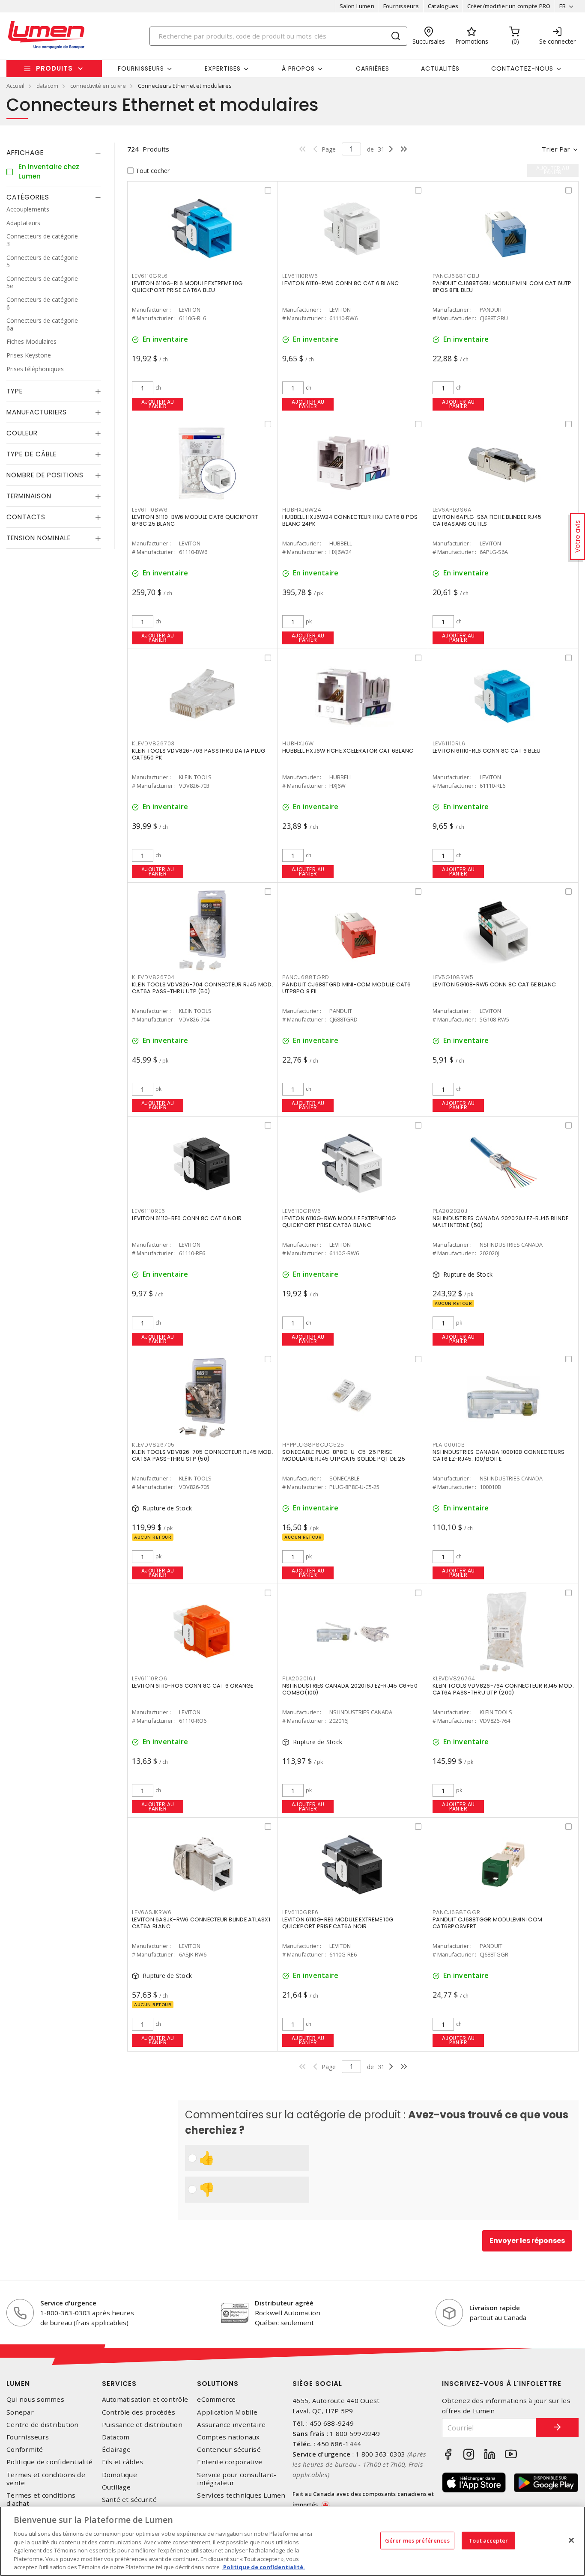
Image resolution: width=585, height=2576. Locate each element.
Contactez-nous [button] (522, 68)
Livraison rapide (495, 2308)
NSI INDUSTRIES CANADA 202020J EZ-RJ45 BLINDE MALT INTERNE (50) (500, 1222)
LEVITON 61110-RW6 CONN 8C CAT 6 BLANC (340, 283)
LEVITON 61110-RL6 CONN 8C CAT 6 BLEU (487, 751)
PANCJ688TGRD (306, 977)
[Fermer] (571, 2540)
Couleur (22, 433)
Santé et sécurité (129, 2500)
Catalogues (443, 6)
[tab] (54, 153)
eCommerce (216, 2399)
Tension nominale (39, 538)
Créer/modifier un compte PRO (509, 6)
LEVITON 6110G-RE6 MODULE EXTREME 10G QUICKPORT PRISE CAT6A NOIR (338, 1923)
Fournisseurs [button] (141, 68)
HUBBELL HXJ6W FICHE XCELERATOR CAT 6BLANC (348, 751)
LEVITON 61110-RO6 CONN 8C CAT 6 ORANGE (193, 1686)
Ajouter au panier (158, 404)
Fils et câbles (123, 2462)
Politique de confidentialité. (263, 2567)
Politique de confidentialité (49, 2462)
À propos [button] (298, 68)
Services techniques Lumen (241, 2495)
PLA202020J (450, 1211)
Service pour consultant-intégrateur (237, 2479)
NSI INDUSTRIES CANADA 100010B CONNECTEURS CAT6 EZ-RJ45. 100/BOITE (498, 1455)
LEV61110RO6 (149, 1678)
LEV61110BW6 (150, 510)
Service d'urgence (68, 2303)
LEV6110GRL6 (150, 276)
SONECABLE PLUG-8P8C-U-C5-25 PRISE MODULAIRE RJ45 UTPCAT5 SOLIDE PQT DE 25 (344, 1455)
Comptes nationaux (228, 2437)
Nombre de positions (45, 475)
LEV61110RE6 (148, 1211)
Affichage (25, 153)
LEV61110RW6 (300, 276)
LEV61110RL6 (449, 743)
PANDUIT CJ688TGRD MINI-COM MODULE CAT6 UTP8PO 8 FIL (347, 988)
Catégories (28, 198)
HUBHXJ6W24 (302, 510)
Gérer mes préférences (417, 2540)
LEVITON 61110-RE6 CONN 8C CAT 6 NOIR (187, 1218)
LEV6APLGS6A (452, 510)
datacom (47, 86)
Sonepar (20, 2412)
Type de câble (31, 454)
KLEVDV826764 (454, 1678)
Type (15, 392)
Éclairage (116, 2449)
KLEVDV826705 (153, 1445)
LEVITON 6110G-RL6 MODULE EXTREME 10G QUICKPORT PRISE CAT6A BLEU (187, 287)
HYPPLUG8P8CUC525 (313, 1445)
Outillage (116, 2487)
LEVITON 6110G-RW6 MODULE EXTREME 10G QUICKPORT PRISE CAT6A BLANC (339, 1222)
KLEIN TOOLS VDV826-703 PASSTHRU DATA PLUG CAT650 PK (198, 754)
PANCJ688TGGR (457, 1912)
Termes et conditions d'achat (41, 2499)
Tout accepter (488, 2540)
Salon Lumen (357, 6)
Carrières (373, 68)
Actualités (440, 68)
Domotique (119, 2475)
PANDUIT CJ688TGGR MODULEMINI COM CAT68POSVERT (487, 1923)
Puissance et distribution (142, 2425)
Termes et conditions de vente (46, 2479)
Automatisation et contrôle (145, 2399)
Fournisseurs (401, 6)
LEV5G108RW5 (453, 977)
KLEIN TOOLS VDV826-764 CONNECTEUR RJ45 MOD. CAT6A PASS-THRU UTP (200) (503, 1689)
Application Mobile (227, 2412)
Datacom (116, 2437)
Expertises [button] (223, 68)
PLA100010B (449, 1445)
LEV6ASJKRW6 (152, 1912)
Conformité (25, 2449)
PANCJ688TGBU (456, 276)
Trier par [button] (556, 149)
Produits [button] (54, 68)
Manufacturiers (37, 412)
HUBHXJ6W (298, 743)
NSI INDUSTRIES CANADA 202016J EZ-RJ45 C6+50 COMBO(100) (350, 1689)
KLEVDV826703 (153, 743)
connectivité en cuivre (98, 86)
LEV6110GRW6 (301, 1211)
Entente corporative (230, 2462)
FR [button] (563, 6)
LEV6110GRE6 (300, 1912)
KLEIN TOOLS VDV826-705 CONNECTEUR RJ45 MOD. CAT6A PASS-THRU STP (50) (203, 1455)
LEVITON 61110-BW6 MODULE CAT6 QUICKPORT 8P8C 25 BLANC (195, 520)
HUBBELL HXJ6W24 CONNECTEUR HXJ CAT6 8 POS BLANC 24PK (350, 520)
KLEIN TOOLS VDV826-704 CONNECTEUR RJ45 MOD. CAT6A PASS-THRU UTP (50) (203, 988)
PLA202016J (299, 1678)
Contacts (26, 517)
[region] (292, 2541)
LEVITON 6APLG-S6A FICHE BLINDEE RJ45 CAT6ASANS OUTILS (487, 520)
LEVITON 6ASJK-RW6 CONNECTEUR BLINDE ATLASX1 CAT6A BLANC (201, 1923)
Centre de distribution (43, 2425)
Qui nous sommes (35, 2399)
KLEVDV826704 (153, 977)
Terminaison (29, 496)
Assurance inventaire (231, 2425)
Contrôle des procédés (139, 2412)
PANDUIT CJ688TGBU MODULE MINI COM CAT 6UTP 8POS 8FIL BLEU (502, 287)
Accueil (15, 86)
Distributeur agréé (284, 2303)
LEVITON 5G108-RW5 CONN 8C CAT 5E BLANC (494, 984)
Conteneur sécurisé (229, 2449)
